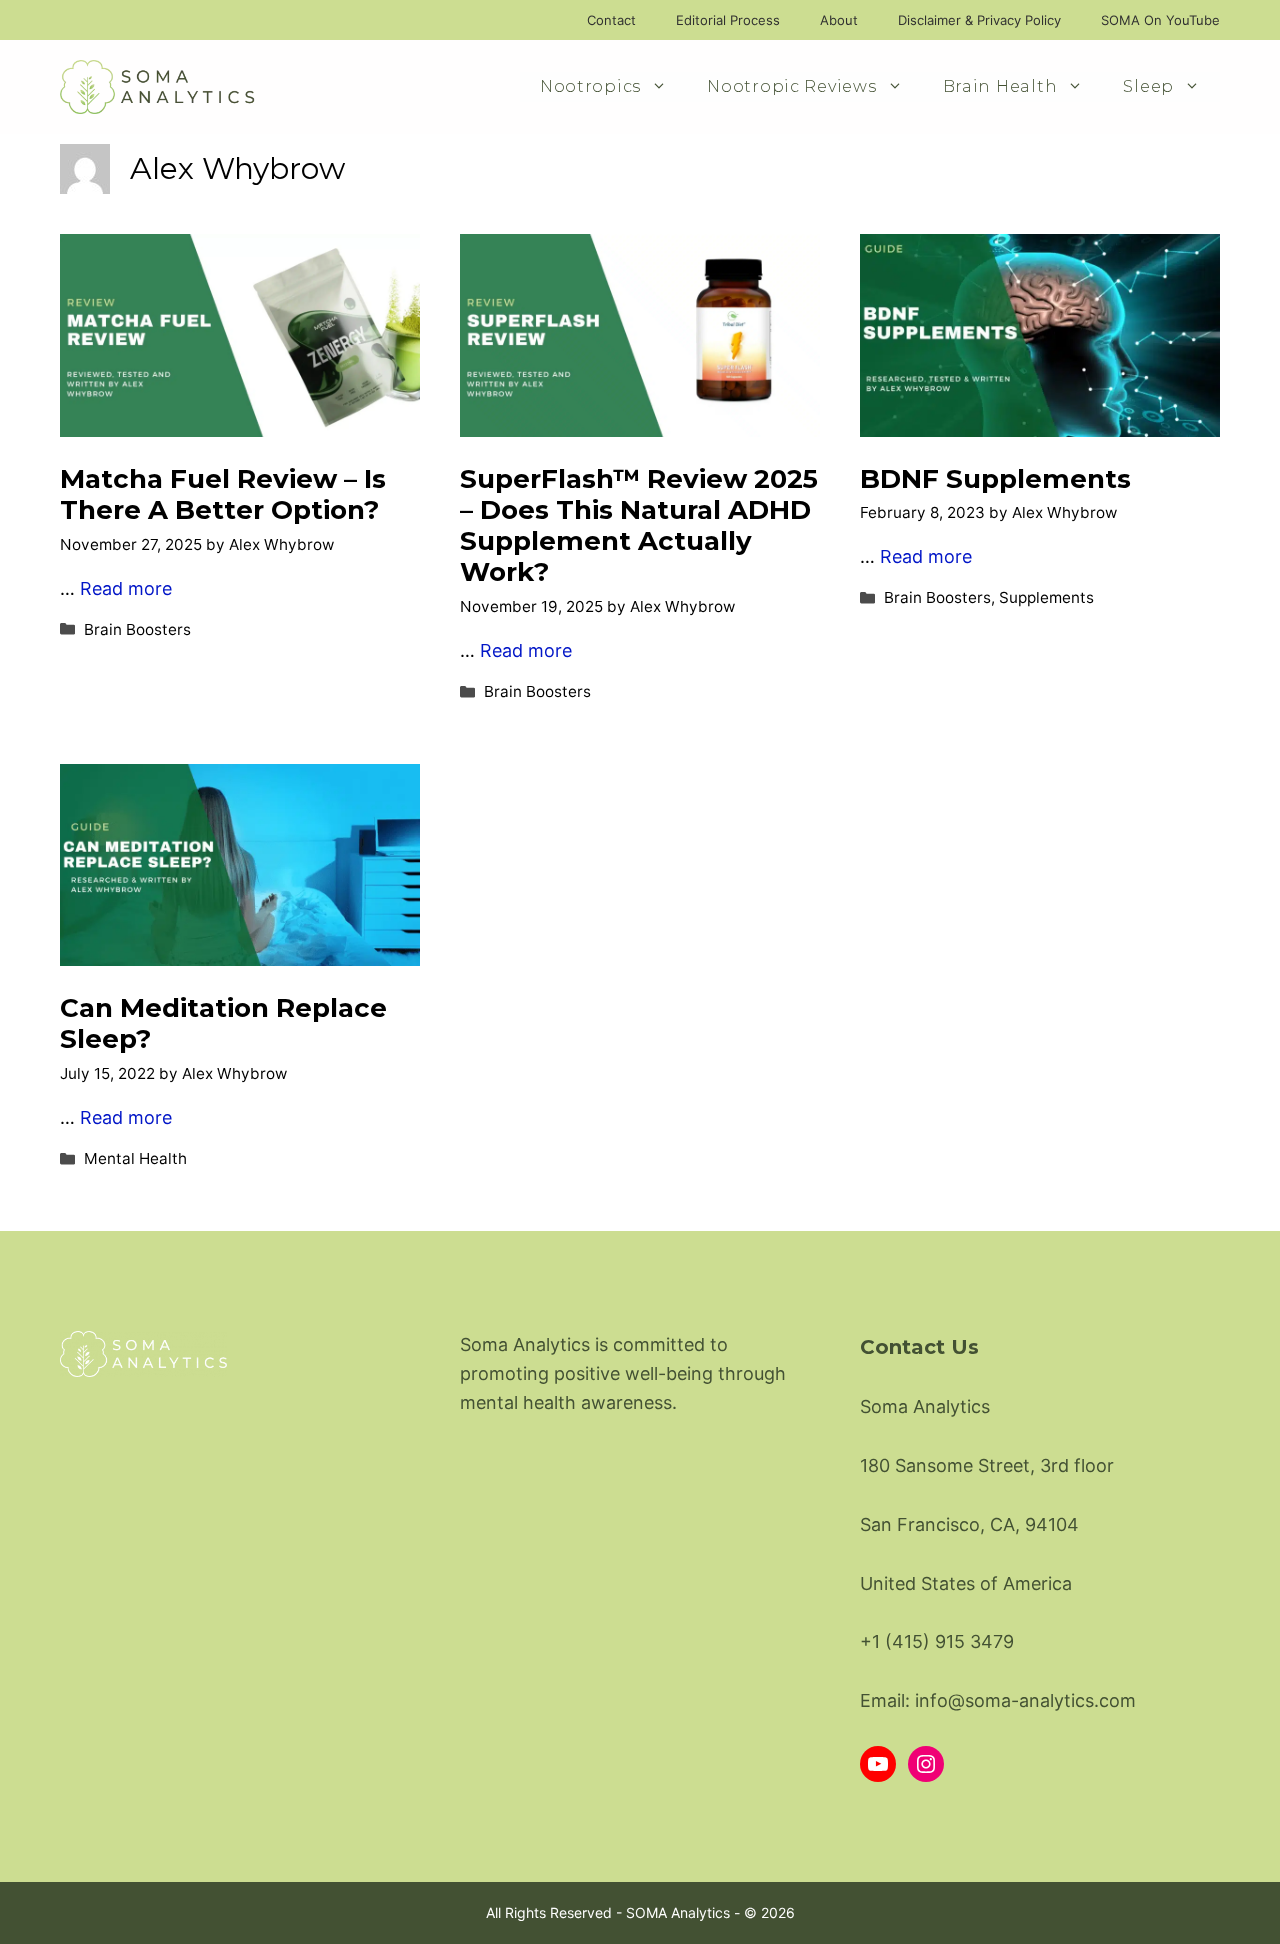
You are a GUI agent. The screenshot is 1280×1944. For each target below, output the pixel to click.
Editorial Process (728, 20)
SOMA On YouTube (1160, 20)
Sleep (1148, 86)
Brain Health (1000, 86)
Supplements (1046, 597)
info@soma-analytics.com (1025, 1700)
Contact (611, 20)
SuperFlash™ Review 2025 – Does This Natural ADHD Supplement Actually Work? (639, 526)
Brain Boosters (137, 629)
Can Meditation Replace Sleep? (223, 1023)
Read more (126, 588)
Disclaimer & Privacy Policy (979, 20)
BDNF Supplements (995, 479)
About (839, 20)
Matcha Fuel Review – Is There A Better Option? (223, 494)
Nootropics (590, 86)
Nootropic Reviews (791, 86)
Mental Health (135, 1158)
